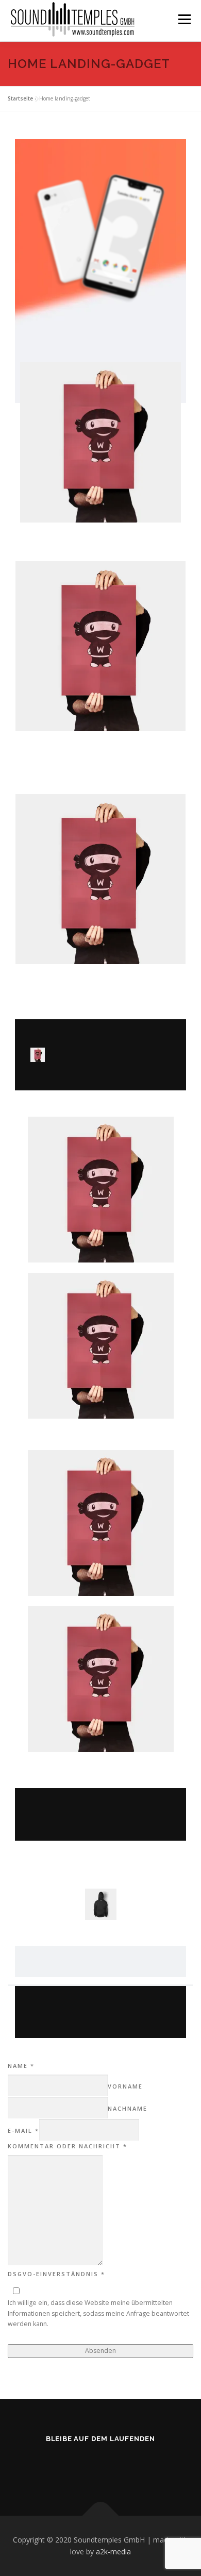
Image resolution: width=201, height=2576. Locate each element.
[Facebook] (113, 2466)
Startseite (20, 98)
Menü (184, 19)
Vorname (125, 2086)
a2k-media (113, 2552)
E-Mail (23, 2131)
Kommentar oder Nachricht (68, 2146)
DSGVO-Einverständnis (56, 2274)
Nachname (128, 2108)
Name (21, 2066)
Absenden (100, 2351)
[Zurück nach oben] (101, 2515)
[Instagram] (88, 2466)
